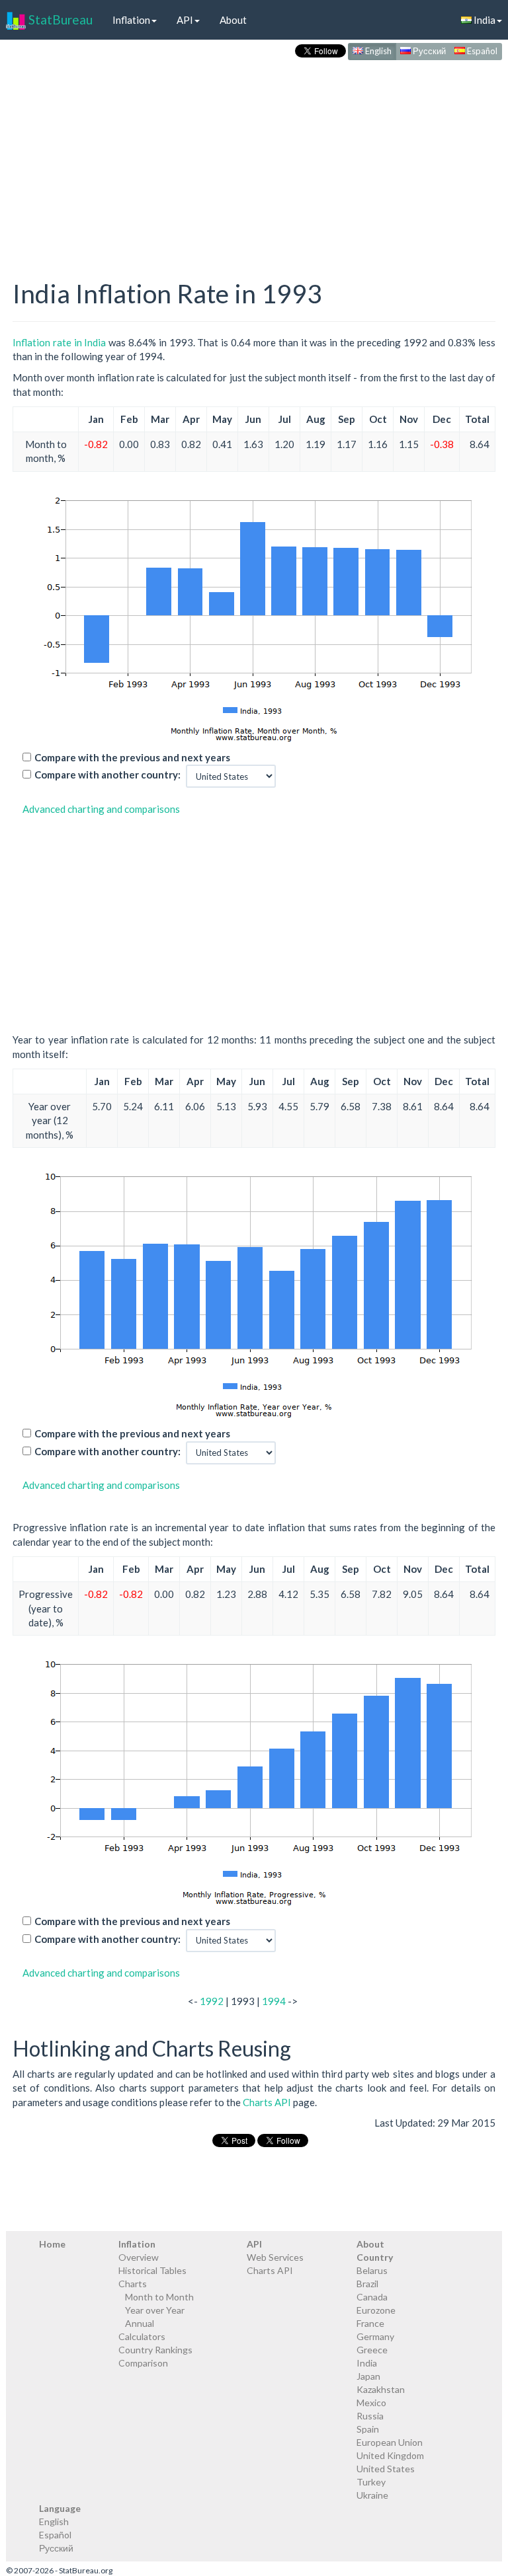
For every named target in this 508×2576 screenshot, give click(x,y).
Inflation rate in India (59, 342)
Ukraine (372, 2495)
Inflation (131, 20)
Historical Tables (152, 2270)
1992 (212, 2001)
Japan (368, 2376)
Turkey (371, 2482)
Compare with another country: (107, 775)
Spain (368, 2429)
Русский (428, 51)
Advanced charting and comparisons (101, 809)
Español (481, 51)
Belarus (372, 2270)
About (233, 20)
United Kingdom (390, 2455)
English (377, 51)
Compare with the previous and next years (132, 757)
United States (386, 2469)
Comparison (143, 2363)
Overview (139, 2257)
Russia (370, 2416)
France (370, 2323)
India (367, 2363)
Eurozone (376, 2310)
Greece (372, 2350)
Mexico (371, 2403)
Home (52, 2244)
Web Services (275, 2257)
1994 (274, 2001)
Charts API (267, 2102)
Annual (140, 2323)
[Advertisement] (254, 156)
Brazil (367, 2284)
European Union (390, 2442)
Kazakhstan (381, 2389)
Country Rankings (155, 2350)
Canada (372, 2297)
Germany (375, 2336)
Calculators (142, 2336)
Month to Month (159, 2297)
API (185, 20)
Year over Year (155, 2310)
